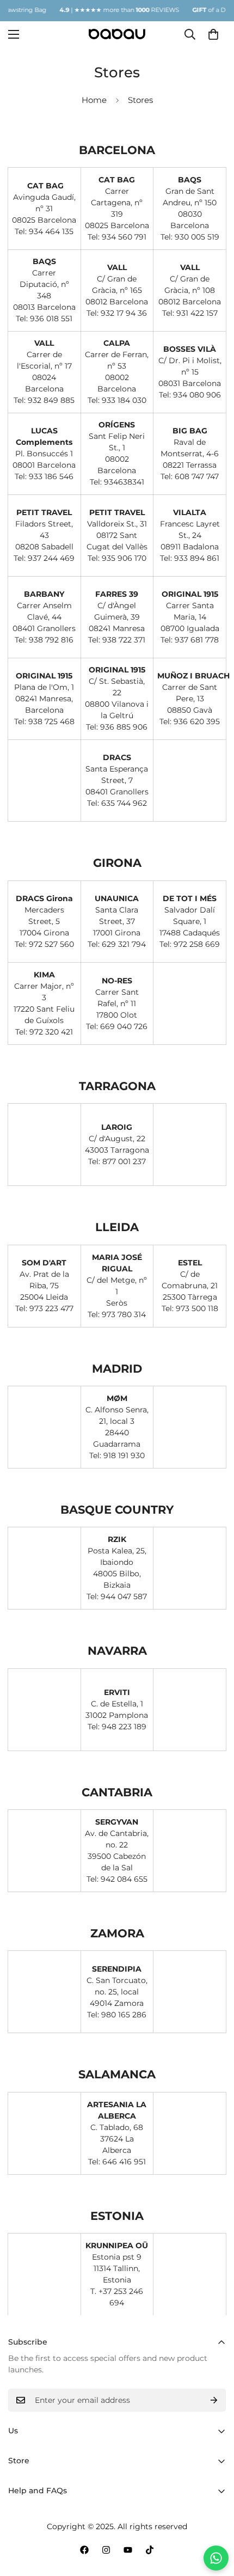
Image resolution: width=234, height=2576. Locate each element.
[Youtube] (128, 2550)
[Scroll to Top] (214, 2518)
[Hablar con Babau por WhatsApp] (216, 2558)
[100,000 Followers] (106, 2550)
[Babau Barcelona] (117, 34)
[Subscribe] (214, 2400)
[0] (213, 34)
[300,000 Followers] (84, 2550)
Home (94, 100)
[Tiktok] (150, 2550)
